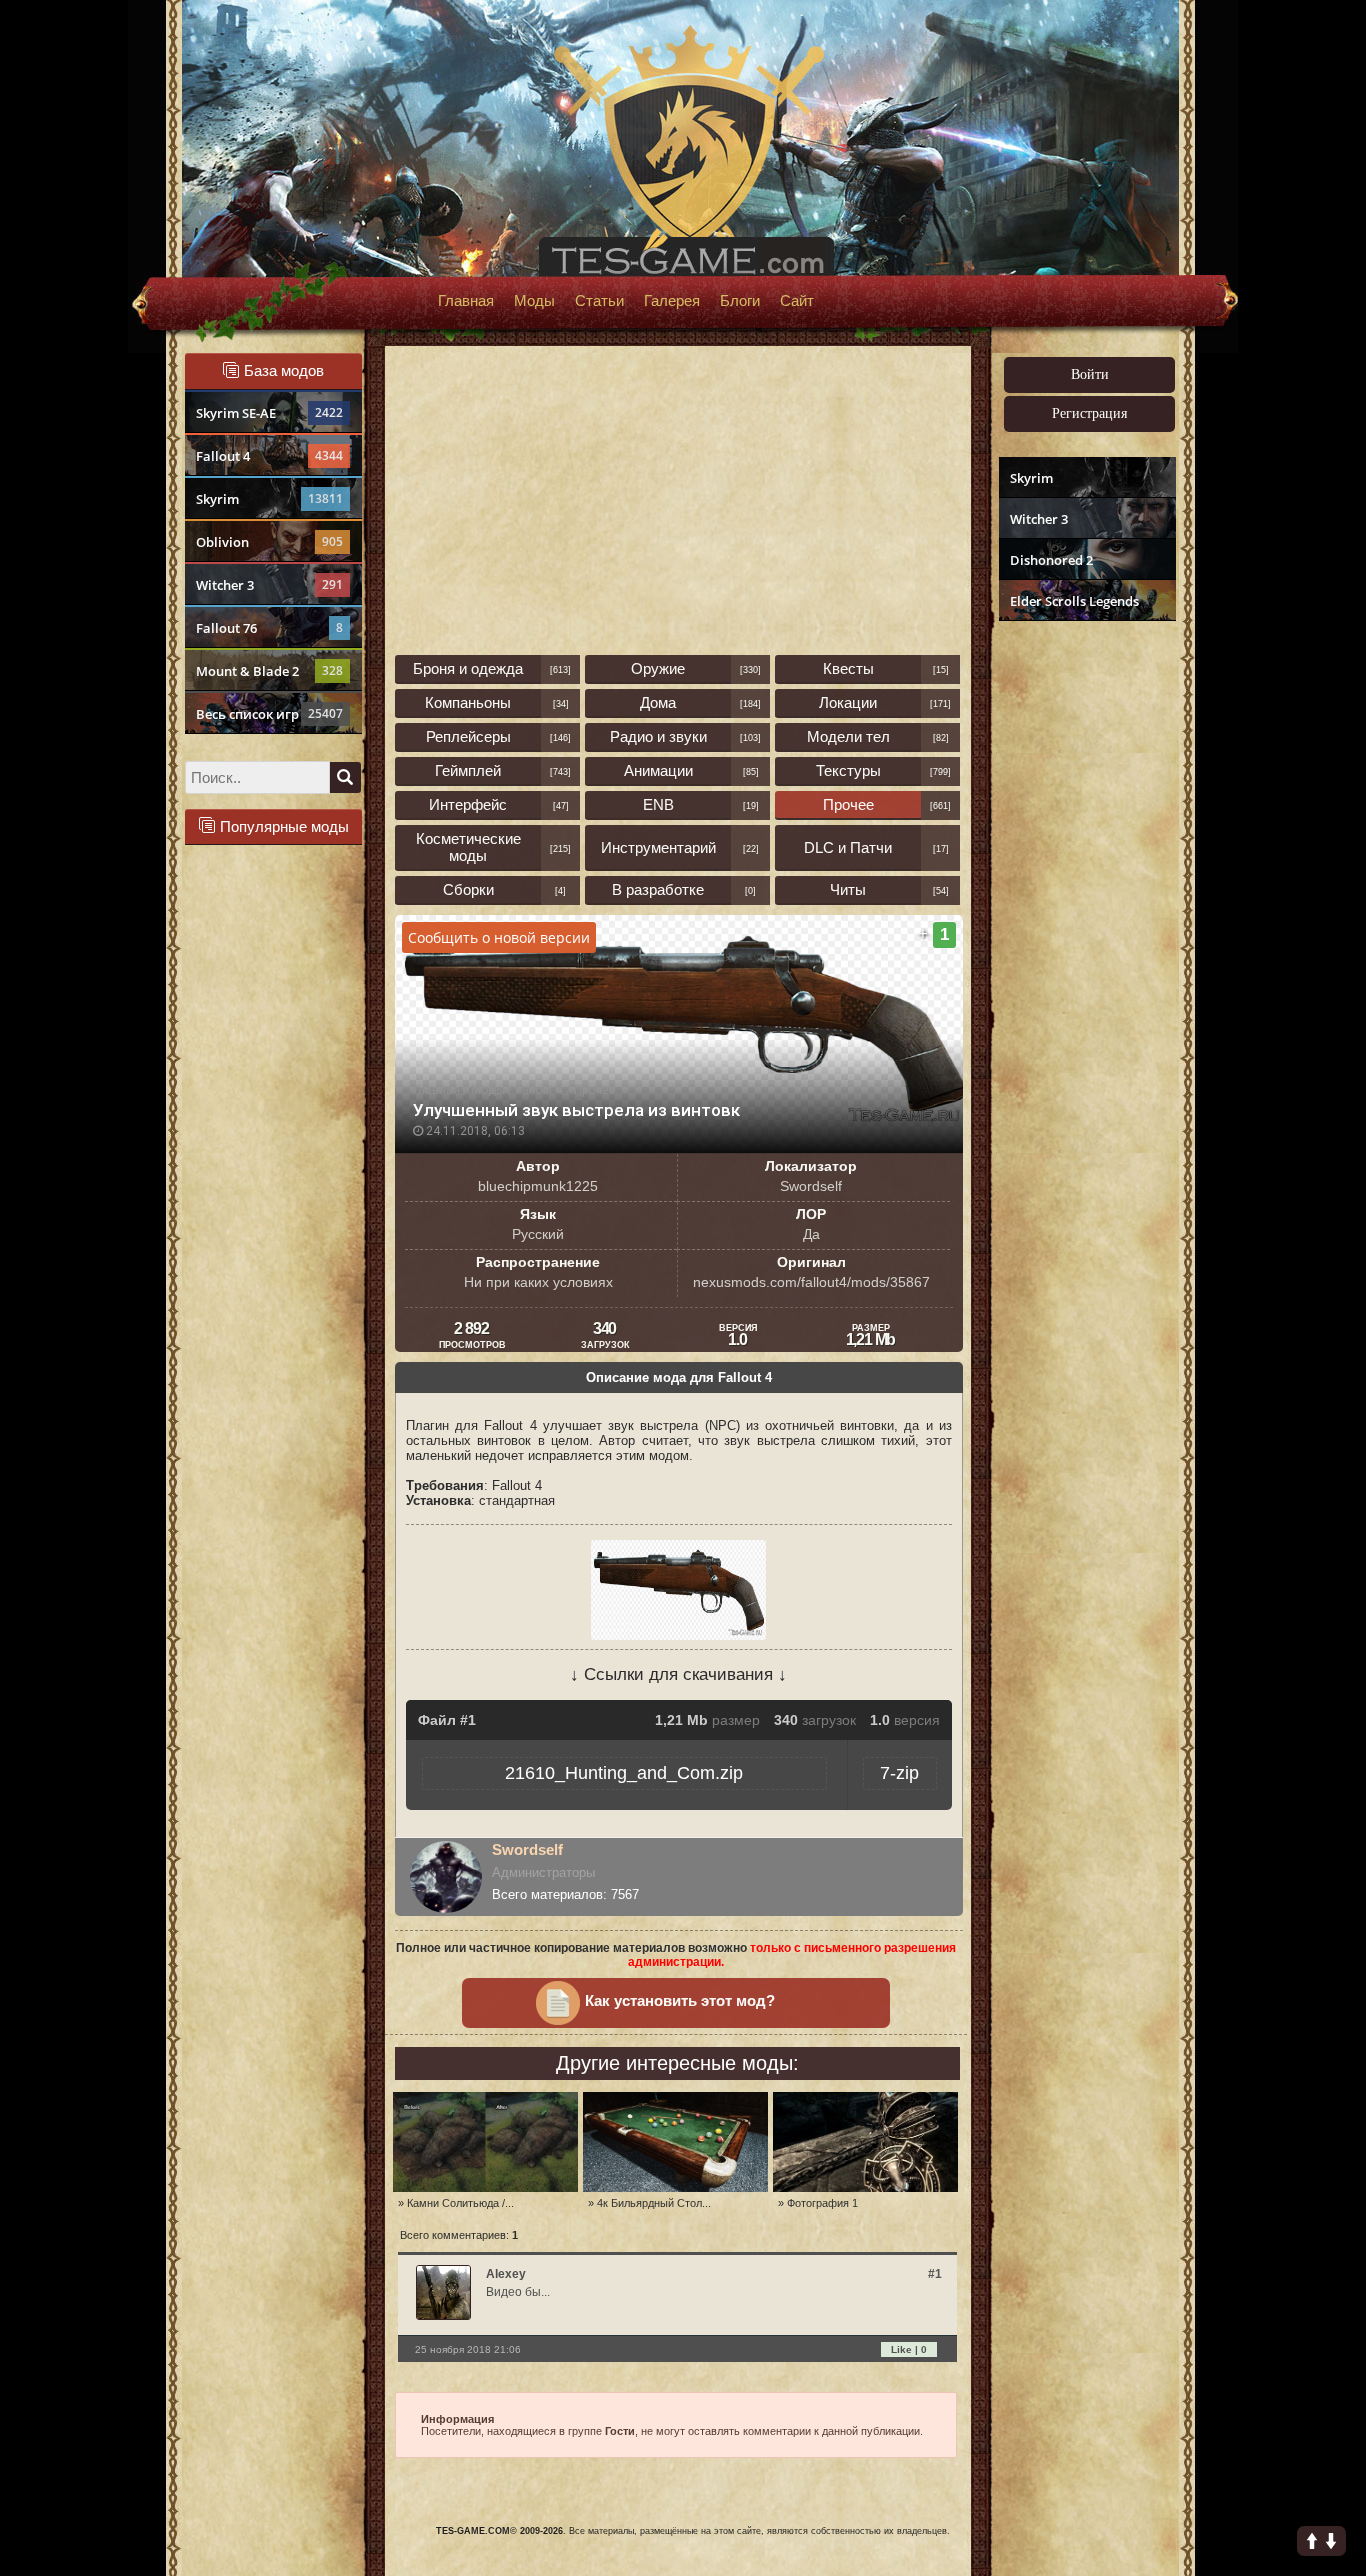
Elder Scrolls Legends (1074, 601)
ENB (658, 804)
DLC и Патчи (848, 847)
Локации (848, 702)
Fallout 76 (269, 628)
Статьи (599, 301)
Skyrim (269, 499)
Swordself (527, 1849)
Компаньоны (468, 702)
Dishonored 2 (1051, 560)
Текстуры (848, 770)
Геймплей (468, 770)
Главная (466, 301)
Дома (658, 702)
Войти (1090, 374)
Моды (534, 301)
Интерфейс (468, 804)
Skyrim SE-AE (269, 413)
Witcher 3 (269, 585)
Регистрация (1089, 413)
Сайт (797, 301)
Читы (848, 889)
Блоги (740, 301)
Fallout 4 (269, 456)
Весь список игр (269, 714)
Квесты (848, 668)
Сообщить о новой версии (499, 937)
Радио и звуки (658, 736)
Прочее (848, 804)
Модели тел (848, 736)
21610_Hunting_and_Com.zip (624, 1773)
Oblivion (269, 542)
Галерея (672, 301)
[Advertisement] (1085, 936)
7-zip (899, 1773)
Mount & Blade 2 (269, 671)
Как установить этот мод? (680, 2001)
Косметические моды (468, 847)
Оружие (658, 668)
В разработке (658, 889)
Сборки (468, 889)
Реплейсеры (468, 736)
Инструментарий (658, 847)
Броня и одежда (468, 668)
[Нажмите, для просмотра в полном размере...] (678, 1635)
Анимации (658, 770)
